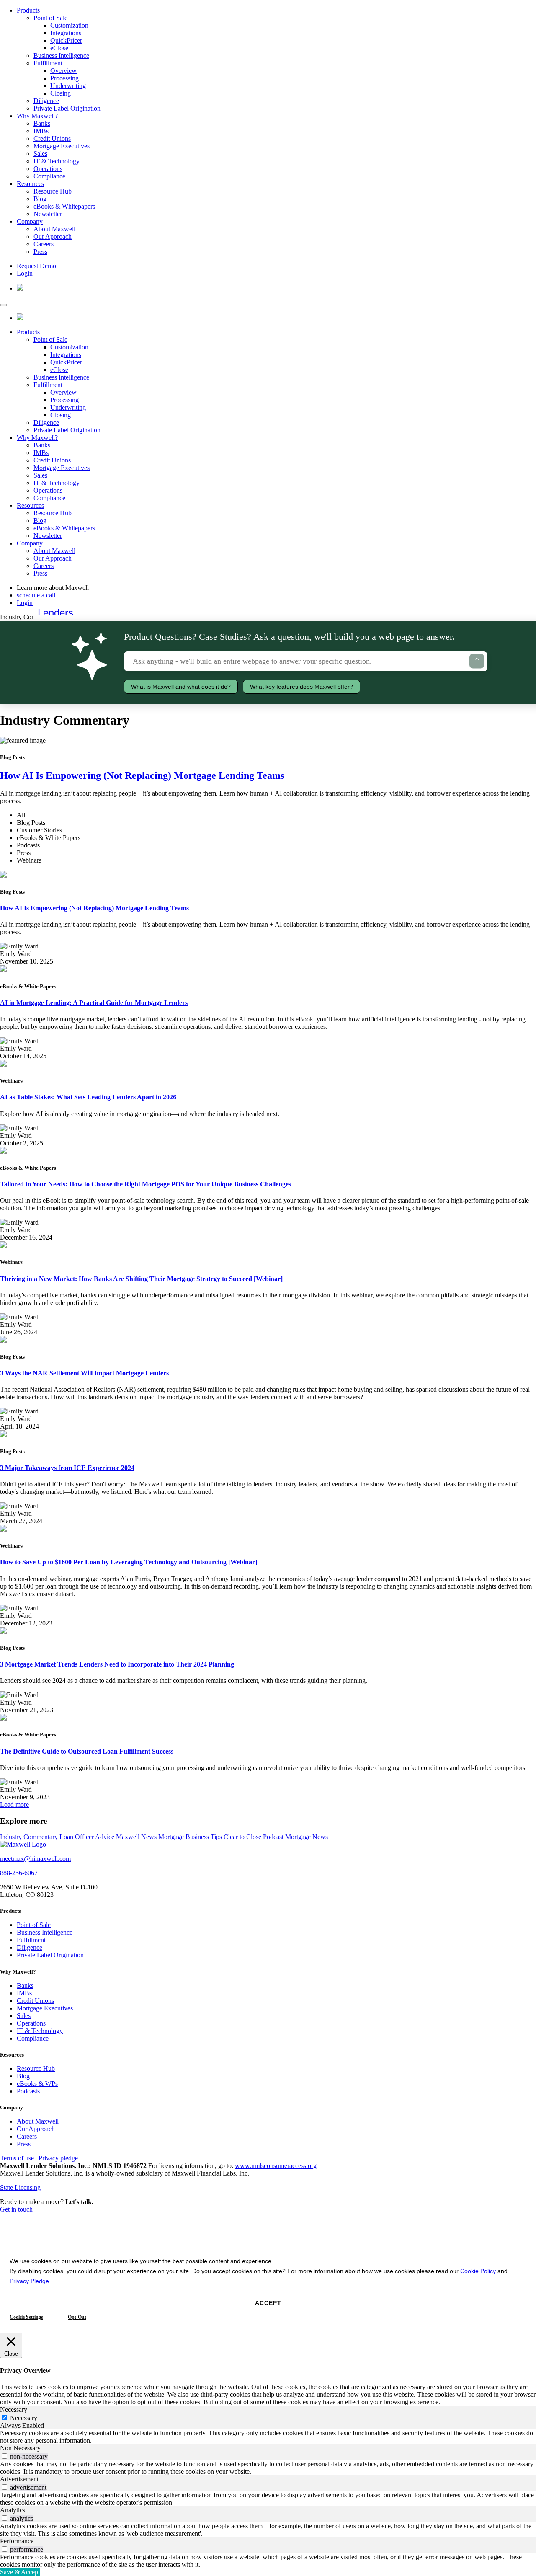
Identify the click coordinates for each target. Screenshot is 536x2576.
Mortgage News (307, 1837)
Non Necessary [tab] (20, 2448)
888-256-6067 (19, 1873)
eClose (59, 48)
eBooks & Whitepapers (64, 206)
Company (30, 221)
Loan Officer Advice (87, 1837)
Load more (14, 1805)
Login (25, 273)
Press (40, 252)
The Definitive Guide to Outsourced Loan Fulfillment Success (87, 1751)
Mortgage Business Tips (190, 1837)
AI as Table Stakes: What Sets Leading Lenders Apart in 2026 (88, 1097)
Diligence (46, 101)
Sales (40, 154)
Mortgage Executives (62, 146)
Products (28, 10)
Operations (48, 169)
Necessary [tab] (14, 2409)
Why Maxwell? (37, 116)
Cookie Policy (478, 2271)
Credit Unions (52, 138)
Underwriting (68, 86)
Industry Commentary (29, 1837)
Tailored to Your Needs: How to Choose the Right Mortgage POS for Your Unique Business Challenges (146, 1184)
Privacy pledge (58, 2158)
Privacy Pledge (29, 2281)
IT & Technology (57, 161)
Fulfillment (48, 63)
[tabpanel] (268, 2437)
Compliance (49, 176)
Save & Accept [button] (20, 2572)
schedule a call (36, 595)
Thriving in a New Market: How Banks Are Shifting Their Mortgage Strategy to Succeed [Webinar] (141, 1279)
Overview (63, 71)
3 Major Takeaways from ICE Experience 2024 (67, 1468)
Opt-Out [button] (77, 2317)
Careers (44, 244)
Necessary (24, 2418)
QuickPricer (66, 40)
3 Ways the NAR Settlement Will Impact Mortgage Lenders (84, 1373)
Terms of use (17, 2158)
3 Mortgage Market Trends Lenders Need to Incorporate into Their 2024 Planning (117, 1664)
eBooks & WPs (37, 2084)
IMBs (41, 131)
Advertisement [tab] (19, 2479)
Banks (42, 123)
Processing (64, 78)
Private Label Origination (67, 108)
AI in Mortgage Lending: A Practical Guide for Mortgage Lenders (94, 1003)
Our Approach (53, 236)
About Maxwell (54, 229)
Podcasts (28, 2091)
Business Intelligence (61, 56)
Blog (40, 199)
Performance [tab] (17, 2541)
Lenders (55, 613)
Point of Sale (50, 18)
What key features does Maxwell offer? (301, 687)
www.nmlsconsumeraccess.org (276, 2166)
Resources (30, 184)
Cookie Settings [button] (26, 2317)
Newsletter (48, 214)
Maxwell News (136, 1837)
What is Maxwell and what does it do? (181, 687)
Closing (61, 93)
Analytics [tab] (13, 2510)
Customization (69, 25)
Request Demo (36, 266)
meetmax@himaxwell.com (35, 1859)
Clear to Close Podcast (254, 1837)
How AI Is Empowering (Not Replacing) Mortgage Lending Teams (145, 775)
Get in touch (16, 2209)
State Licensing (20, 2187)
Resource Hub (53, 191)
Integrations (66, 33)
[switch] (4, 2456)
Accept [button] (268, 2303)
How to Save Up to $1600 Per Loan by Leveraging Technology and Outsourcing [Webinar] (129, 1562)
